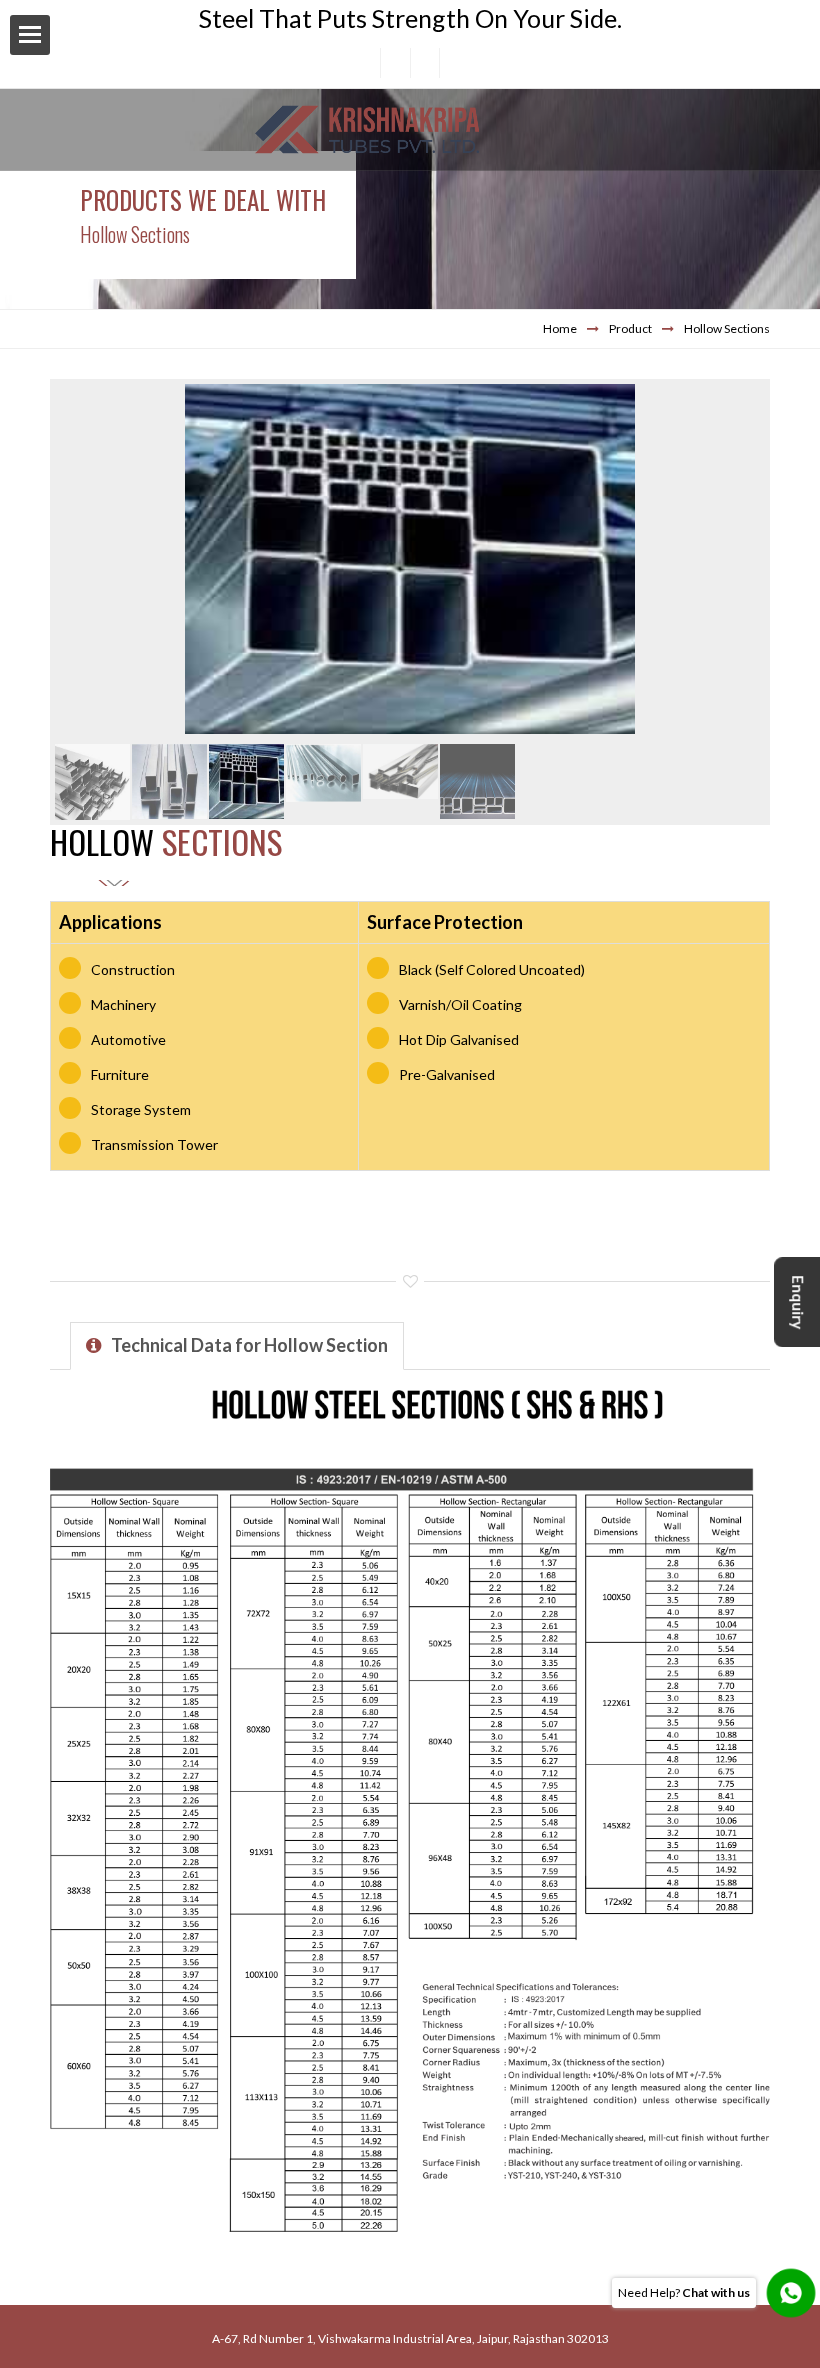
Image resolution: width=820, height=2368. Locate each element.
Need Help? (684, 2292)
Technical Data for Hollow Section (249, 1345)
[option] (410, 561)
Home (560, 328)
